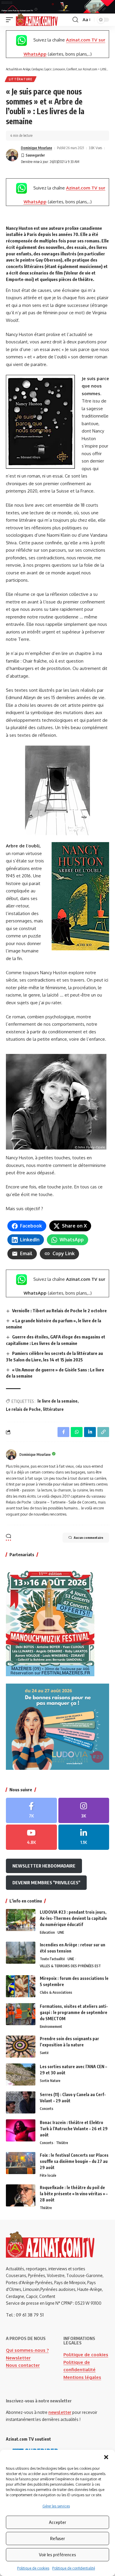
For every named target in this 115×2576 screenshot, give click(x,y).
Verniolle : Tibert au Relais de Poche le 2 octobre (59, 1311)
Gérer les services (56, 2506)
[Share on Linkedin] (90, 1432)
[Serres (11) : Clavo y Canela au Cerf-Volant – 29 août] (21, 2102)
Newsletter (18, 2358)
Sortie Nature (50, 2081)
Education (47, 1932)
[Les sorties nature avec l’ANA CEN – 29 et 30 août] (21, 2074)
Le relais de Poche (23, 1409)
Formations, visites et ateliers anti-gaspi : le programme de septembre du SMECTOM (74, 2012)
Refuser (57, 2538)
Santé (44, 2053)
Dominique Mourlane (37, 148)
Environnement (51, 2027)
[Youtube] (31, 1837)
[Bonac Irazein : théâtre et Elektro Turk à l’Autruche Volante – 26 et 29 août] (21, 2130)
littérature (53, 1409)
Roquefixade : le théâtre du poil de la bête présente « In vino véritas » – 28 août (74, 2194)
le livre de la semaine (57, 1401)
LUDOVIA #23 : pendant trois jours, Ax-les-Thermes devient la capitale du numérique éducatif (73, 1918)
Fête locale (48, 2175)
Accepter (57, 2522)
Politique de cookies (33, 2568)
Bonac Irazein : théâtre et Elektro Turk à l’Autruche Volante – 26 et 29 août (74, 2129)
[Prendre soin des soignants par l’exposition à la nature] (21, 2047)
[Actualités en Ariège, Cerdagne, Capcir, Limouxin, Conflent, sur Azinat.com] (37, 20)
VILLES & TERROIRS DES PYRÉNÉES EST (70, 1966)
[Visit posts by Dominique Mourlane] (12, 155)
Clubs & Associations (56, 1992)
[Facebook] (31, 1810)
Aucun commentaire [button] (88, 1538)
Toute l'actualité (52, 1959)
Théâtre (62, 2143)
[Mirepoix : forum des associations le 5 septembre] (21, 1986)
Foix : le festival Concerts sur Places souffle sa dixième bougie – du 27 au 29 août (74, 2161)
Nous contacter (23, 2365)
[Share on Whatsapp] (77, 1432)
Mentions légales (82, 2377)
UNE (61, 1932)
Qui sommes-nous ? (27, 2350)
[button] (106, 2457)
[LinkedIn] (84, 1837)
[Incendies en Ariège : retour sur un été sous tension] (21, 1953)
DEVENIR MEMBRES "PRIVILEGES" (46, 1882)
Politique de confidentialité (74, 2568)
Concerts (47, 2109)
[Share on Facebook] (63, 1432)
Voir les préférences (57, 2555)
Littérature (21, 79)
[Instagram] (84, 1810)
